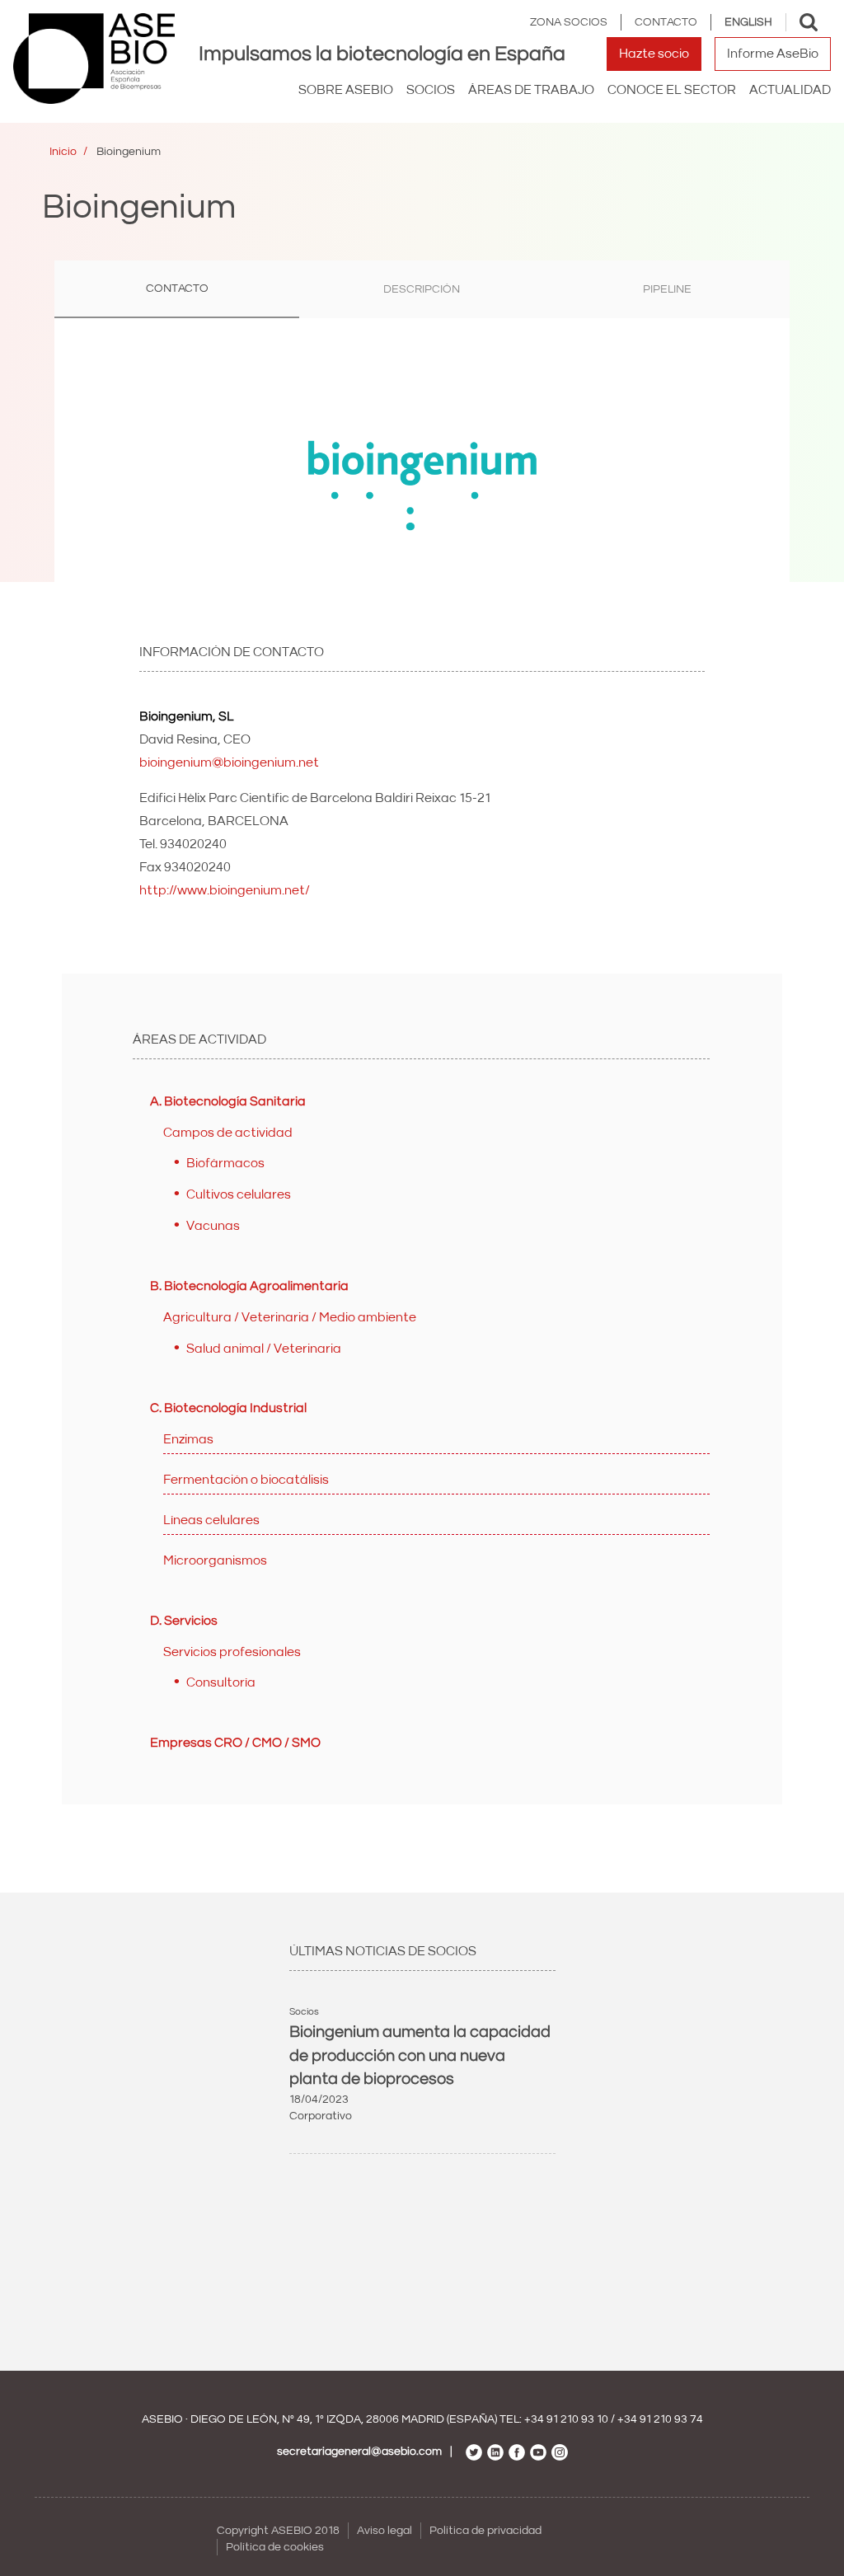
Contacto (666, 22)
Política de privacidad (485, 2531)
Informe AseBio (773, 54)
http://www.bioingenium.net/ (225, 890)
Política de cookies (275, 2547)
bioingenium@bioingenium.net (229, 762)
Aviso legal (384, 2531)
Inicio (63, 152)
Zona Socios (569, 22)
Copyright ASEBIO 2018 (278, 2531)
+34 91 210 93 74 (660, 2419)
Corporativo (321, 2116)
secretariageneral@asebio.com (359, 2452)
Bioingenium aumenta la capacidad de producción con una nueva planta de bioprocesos (420, 2055)
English (748, 22)
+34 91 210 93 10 (566, 2419)
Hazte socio (654, 54)
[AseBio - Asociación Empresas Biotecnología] (94, 59)
